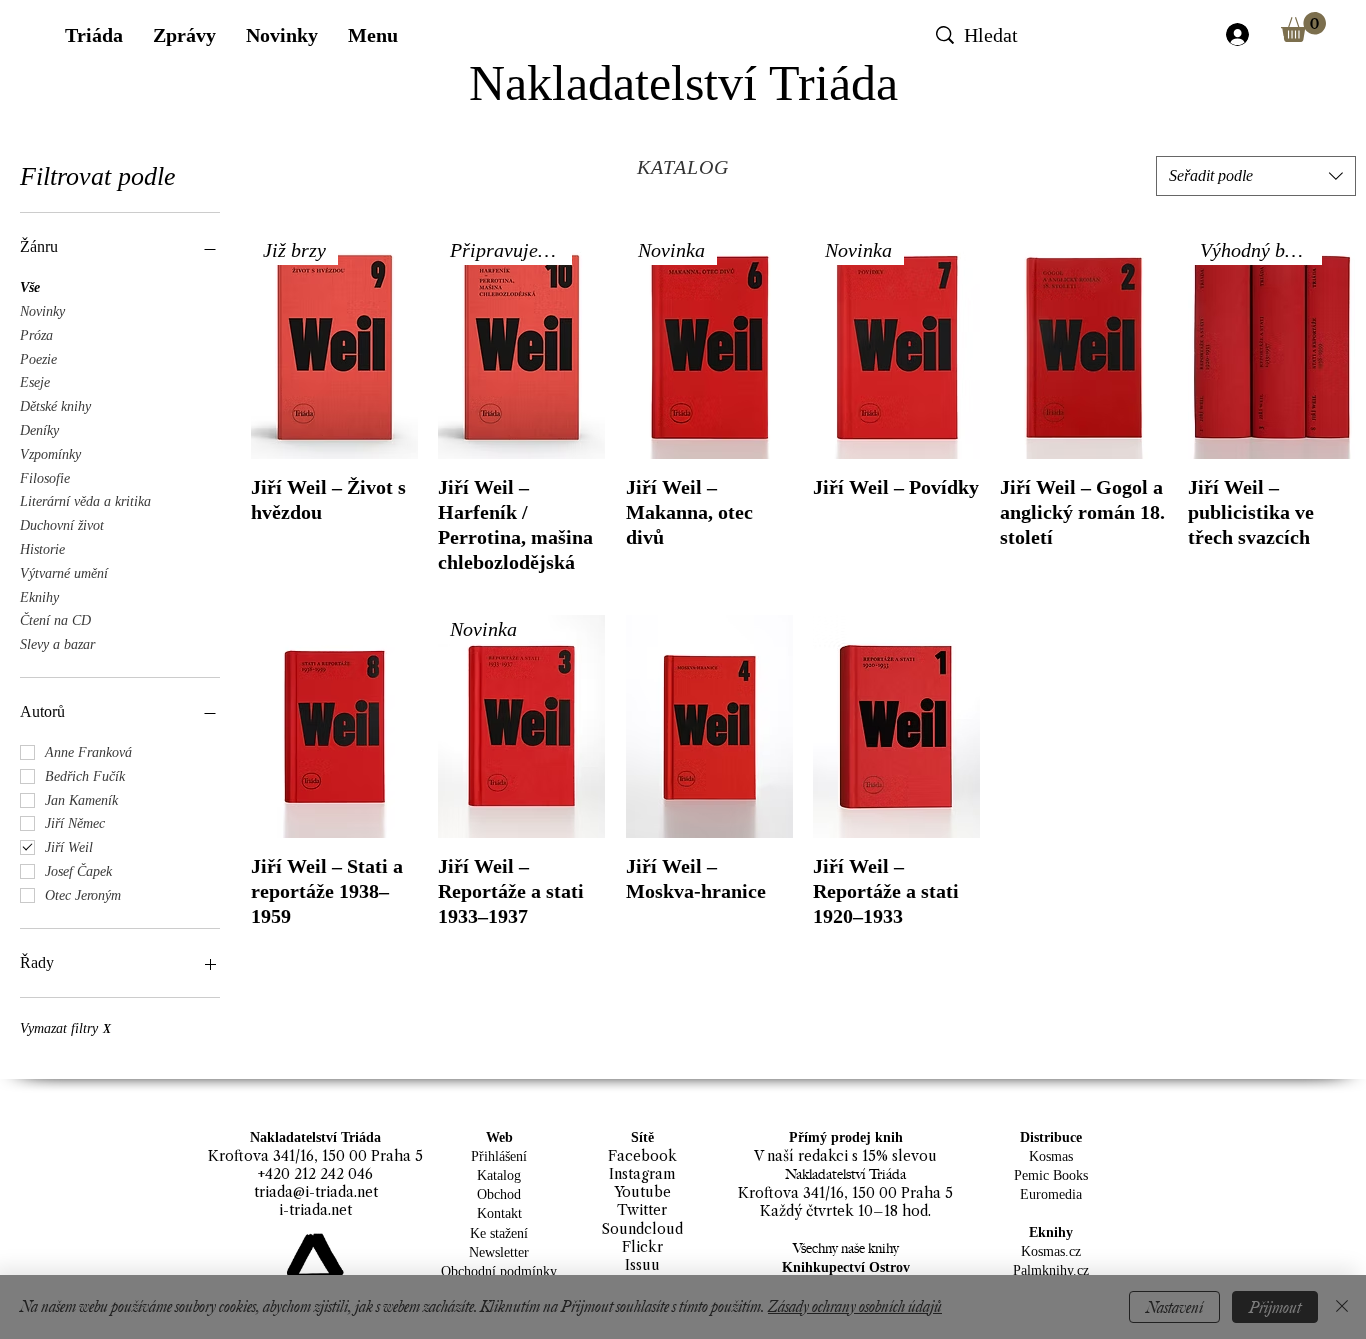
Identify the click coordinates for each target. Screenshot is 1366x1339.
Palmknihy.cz (1051, 1270)
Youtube (642, 1192)
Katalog (499, 1175)
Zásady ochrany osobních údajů (855, 1306)
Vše (30, 287)
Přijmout (1275, 1307)
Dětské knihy (55, 406)
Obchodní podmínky (499, 1271)
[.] (1236, 34)
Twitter (642, 1210)
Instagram (642, 1174)
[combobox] (1256, 176)
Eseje (35, 382)
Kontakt (499, 1213)
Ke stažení (499, 1233)
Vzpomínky (50, 454)
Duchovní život (62, 525)
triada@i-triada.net (316, 1192)
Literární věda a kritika (85, 501)
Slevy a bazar (57, 644)
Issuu (642, 1265)
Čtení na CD (55, 620)
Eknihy (39, 597)
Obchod (499, 1194)
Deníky (39, 430)
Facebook (642, 1156)
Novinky (42, 311)
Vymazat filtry (65, 1028)
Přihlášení (499, 1156)
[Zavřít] (1342, 1307)
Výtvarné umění (64, 573)
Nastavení (1174, 1307)
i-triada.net (315, 1210)
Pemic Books (1051, 1175)
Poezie (38, 359)
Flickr (642, 1247)
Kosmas (1051, 1156)
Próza (36, 335)
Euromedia (1051, 1194)
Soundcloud (642, 1229)
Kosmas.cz (1051, 1251)
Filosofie (45, 478)
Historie (42, 549)
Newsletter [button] (499, 1252)
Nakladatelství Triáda (683, 83)
